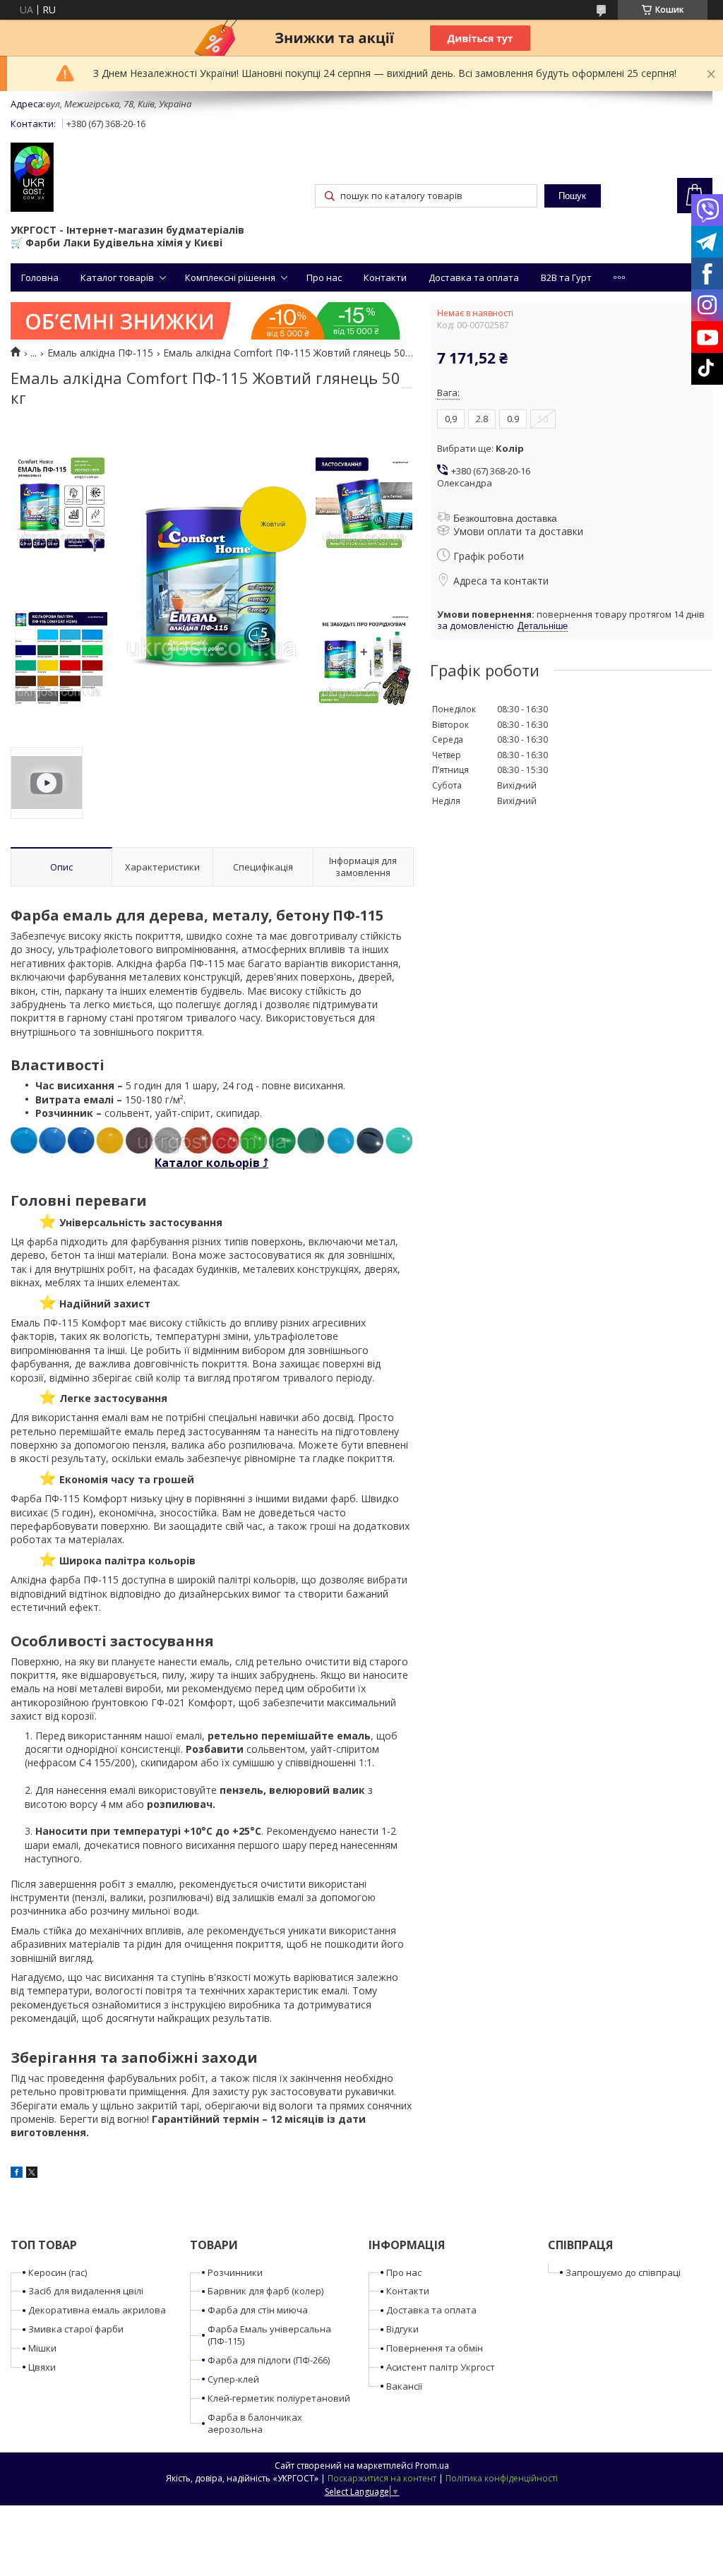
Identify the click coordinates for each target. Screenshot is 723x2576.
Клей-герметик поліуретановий (279, 2398)
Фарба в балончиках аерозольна (255, 2423)
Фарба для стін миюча (258, 2310)
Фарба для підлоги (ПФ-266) (269, 2360)
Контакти (385, 277)
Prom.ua (432, 2466)
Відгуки (402, 2329)
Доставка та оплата (474, 277)
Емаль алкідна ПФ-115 (100, 353)
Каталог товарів (117, 277)
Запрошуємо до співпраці (623, 2272)
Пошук (572, 196)
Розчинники (235, 2272)
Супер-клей (233, 2379)
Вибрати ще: (480, 448)
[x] (32, 2174)
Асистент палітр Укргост (441, 2367)
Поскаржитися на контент (382, 2478)
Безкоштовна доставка (505, 518)
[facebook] (17, 2174)
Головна (40, 277)
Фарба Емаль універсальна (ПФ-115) (269, 2335)
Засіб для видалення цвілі (86, 2291)
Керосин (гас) (58, 2272)
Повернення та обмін (435, 2348)
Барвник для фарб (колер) (265, 2291)
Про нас (324, 277)
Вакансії (404, 2386)
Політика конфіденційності (502, 2478)
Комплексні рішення (230, 277)
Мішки (42, 2348)
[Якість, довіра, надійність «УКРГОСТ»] (32, 179)
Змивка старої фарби (76, 2329)
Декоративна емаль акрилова (97, 2310)
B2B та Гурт (566, 277)
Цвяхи (42, 2367)
